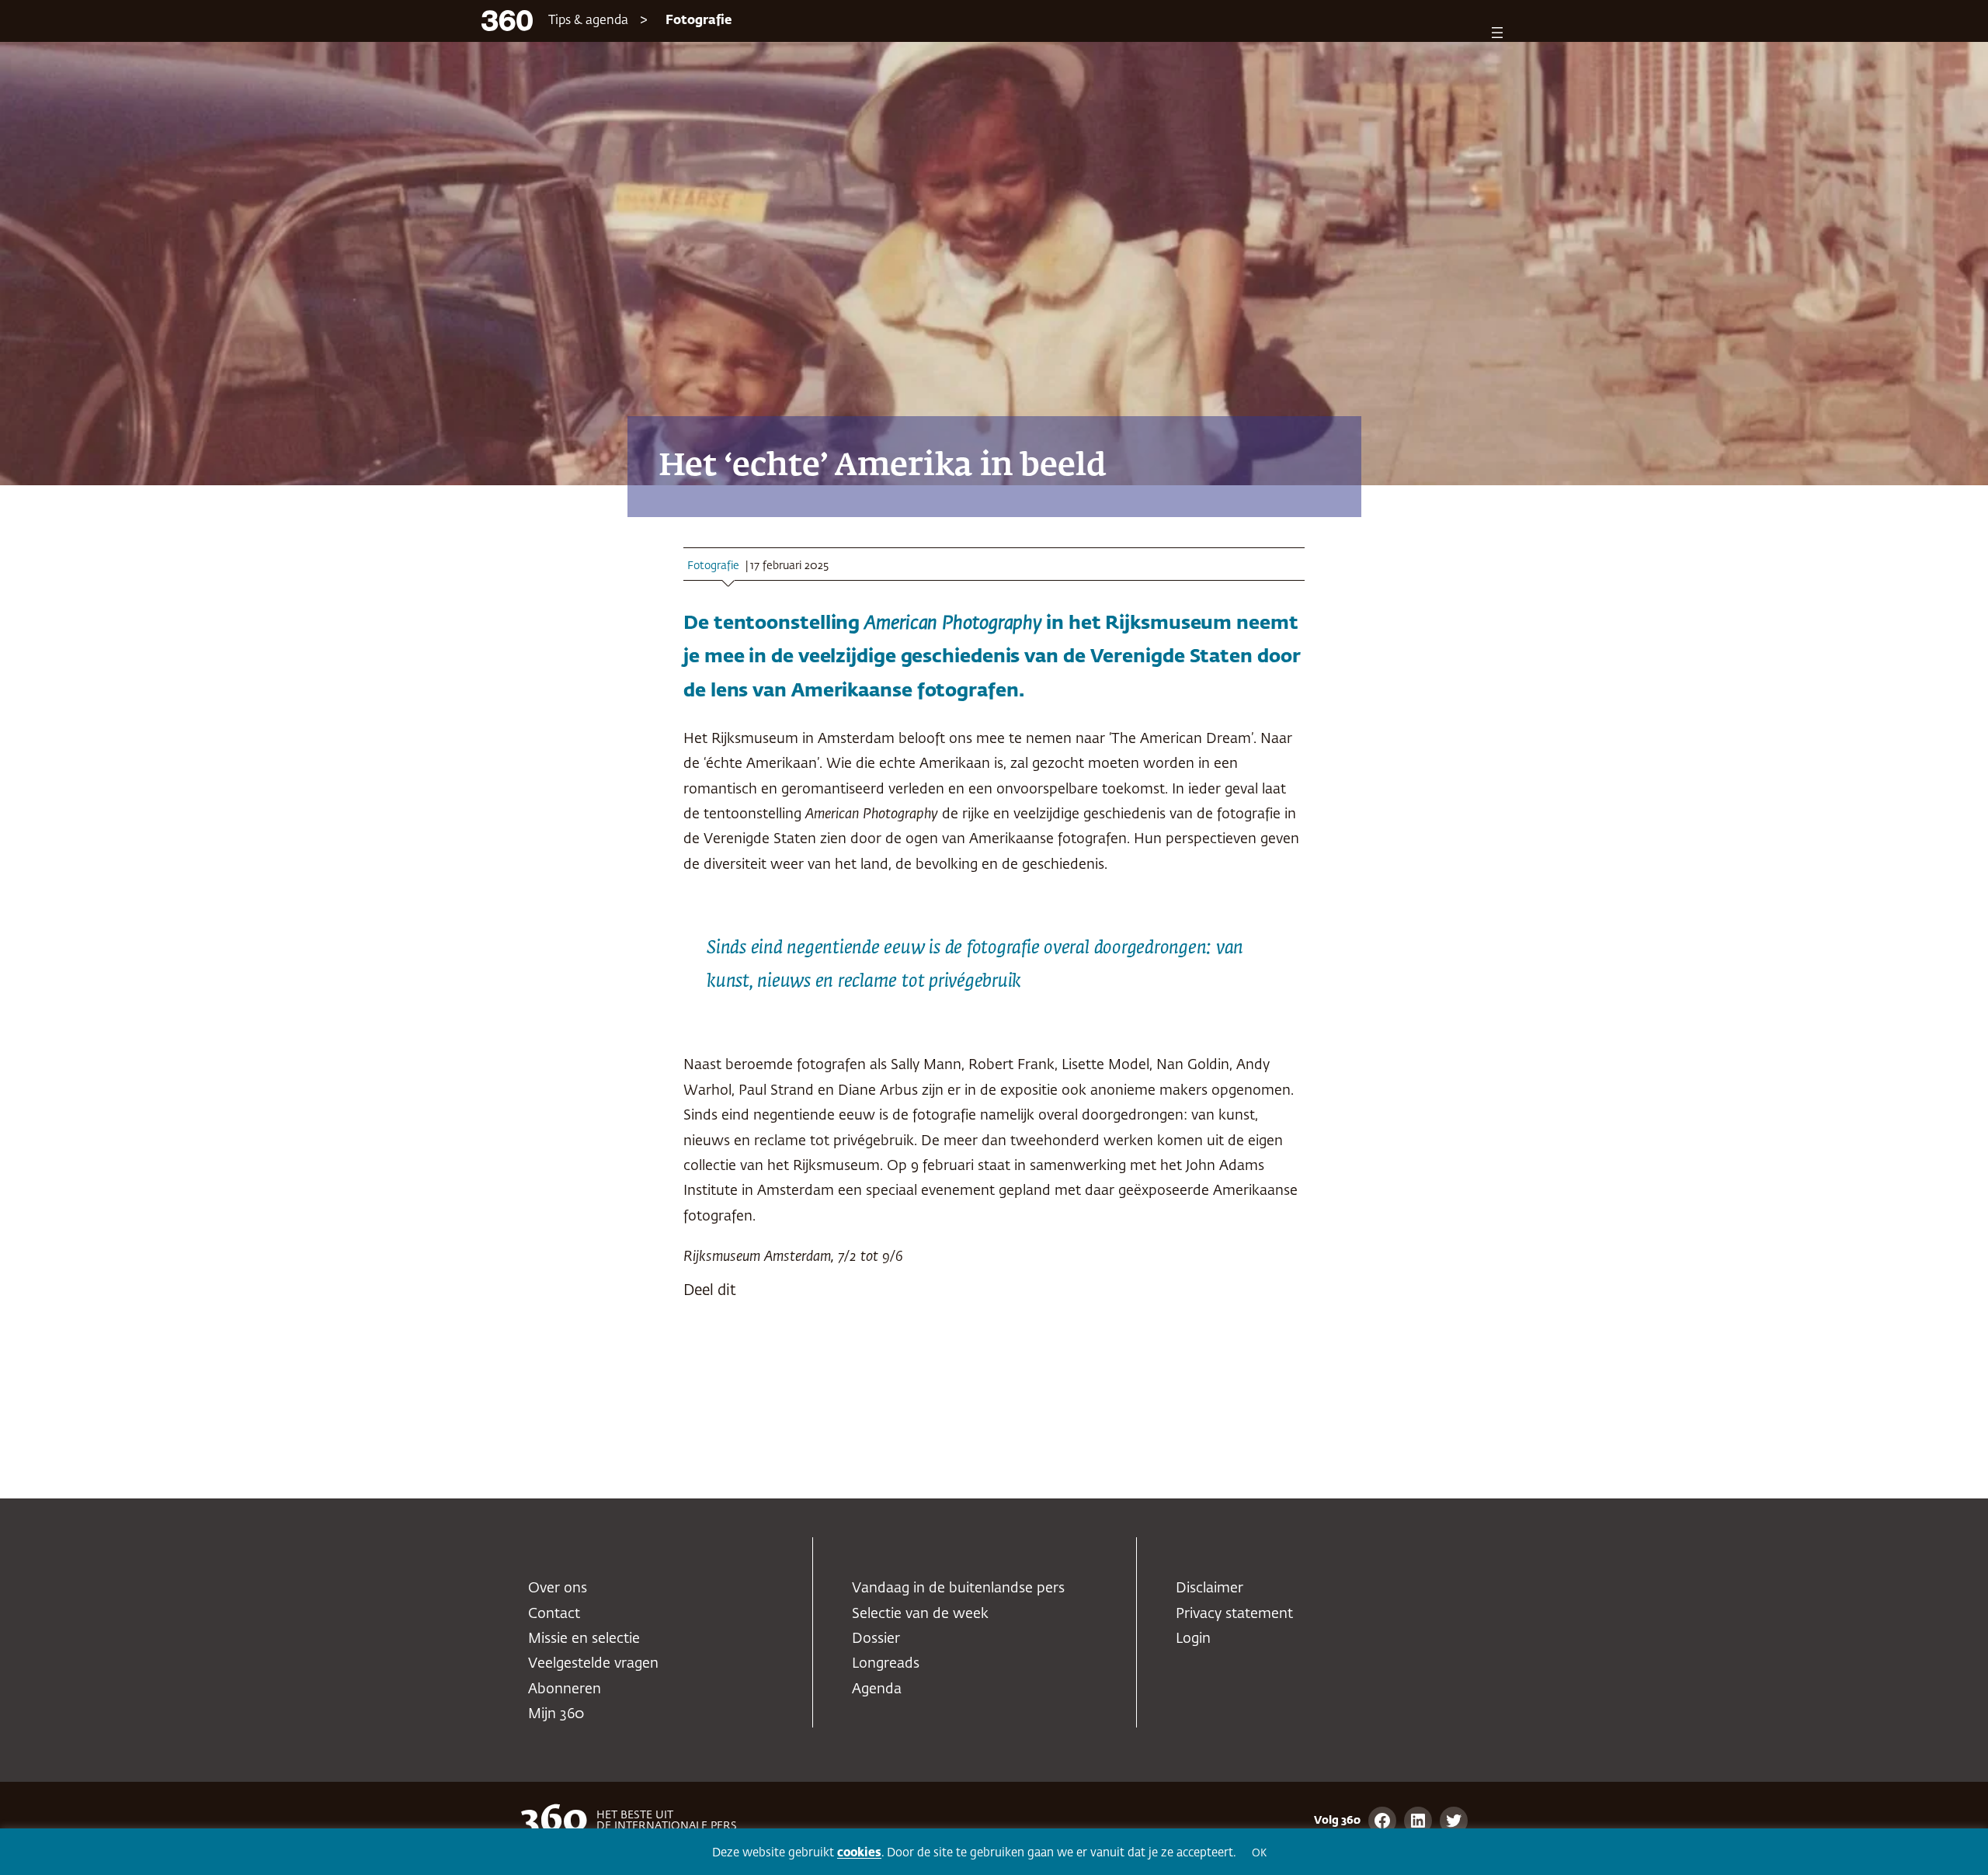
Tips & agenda (588, 21)
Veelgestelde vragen (593, 1664)
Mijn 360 (556, 1714)
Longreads (886, 1664)
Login (1193, 1639)
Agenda (877, 1689)
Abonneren (565, 1689)
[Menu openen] (1497, 33)
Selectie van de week (920, 1614)
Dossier (876, 1639)
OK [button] (1259, 1854)
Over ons (558, 1589)
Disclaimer (1209, 1589)
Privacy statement (1234, 1614)
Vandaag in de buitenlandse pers (958, 1589)
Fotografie (699, 21)
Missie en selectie (584, 1639)
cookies (859, 1853)
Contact (554, 1614)
